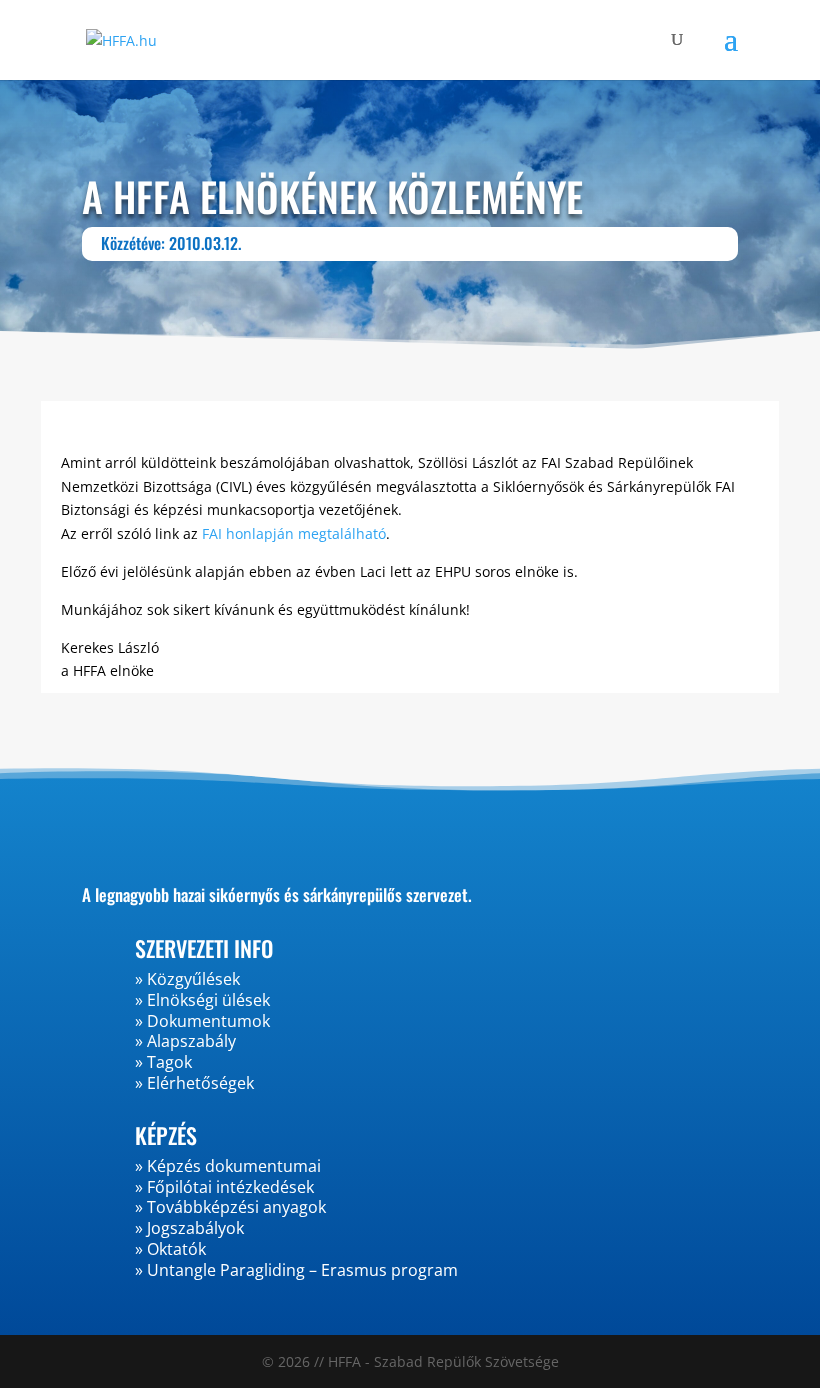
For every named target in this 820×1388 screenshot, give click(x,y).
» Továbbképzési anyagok (230, 1207)
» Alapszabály (185, 1041)
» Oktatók (170, 1249)
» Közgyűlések (187, 979)
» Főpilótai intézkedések (224, 1187)
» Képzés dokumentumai (228, 1166)
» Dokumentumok (202, 1021)
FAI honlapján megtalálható (294, 533)
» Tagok (163, 1062)
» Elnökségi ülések (202, 1000)
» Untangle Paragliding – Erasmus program (296, 1270)
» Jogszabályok (189, 1228)
